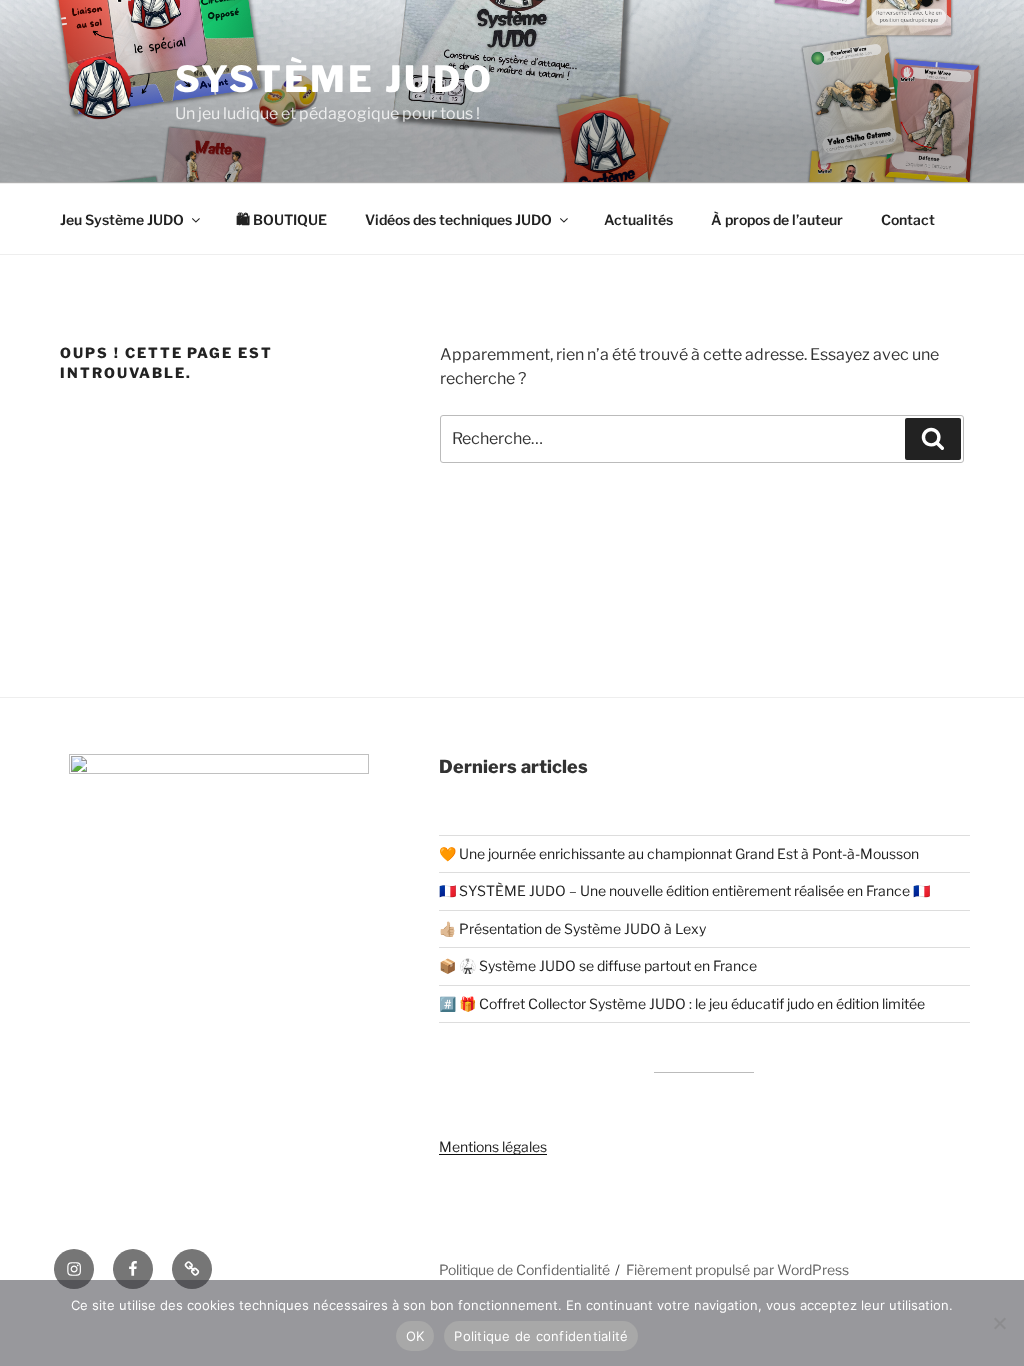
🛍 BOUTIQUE (281, 219)
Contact (908, 219)
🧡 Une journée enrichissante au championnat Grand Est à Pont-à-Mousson (679, 853)
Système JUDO (334, 79)
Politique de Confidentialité (524, 1269)
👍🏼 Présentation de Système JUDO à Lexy (572, 928)
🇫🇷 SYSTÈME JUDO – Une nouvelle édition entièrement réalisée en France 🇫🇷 (684, 890)
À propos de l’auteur (777, 219)
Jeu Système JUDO (122, 219)
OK (415, 1336)
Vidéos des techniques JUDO (458, 219)
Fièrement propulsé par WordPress (737, 1269)
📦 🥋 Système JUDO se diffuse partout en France (598, 965)
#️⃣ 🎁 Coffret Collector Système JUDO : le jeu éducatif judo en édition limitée (682, 1003)
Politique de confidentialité (541, 1336)
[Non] (999, 1323)
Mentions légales (493, 1146)
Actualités (638, 219)
